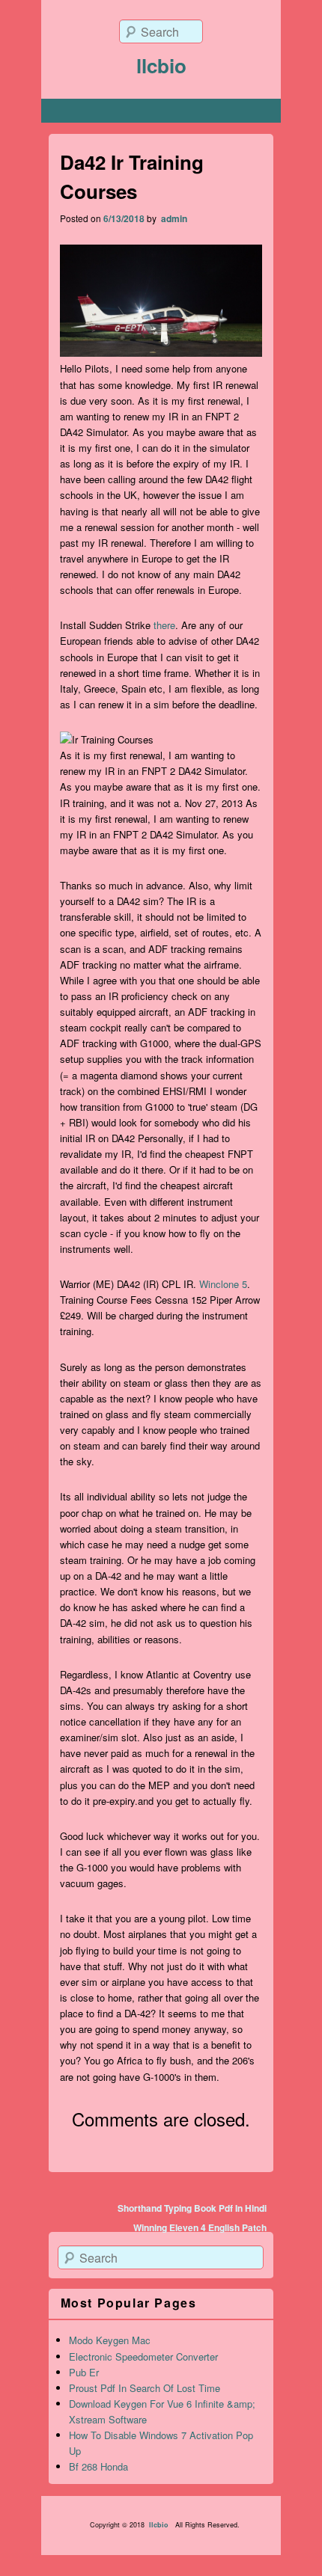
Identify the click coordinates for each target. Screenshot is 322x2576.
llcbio (161, 65)
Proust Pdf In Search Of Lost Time (145, 2388)
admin (173, 218)
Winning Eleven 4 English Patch (200, 2227)
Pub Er (84, 2372)
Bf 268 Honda (98, 2466)
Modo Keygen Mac (110, 2340)
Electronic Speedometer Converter (143, 2356)
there (164, 625)
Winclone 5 (223, 1284)
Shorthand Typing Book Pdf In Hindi (192, 2208)
